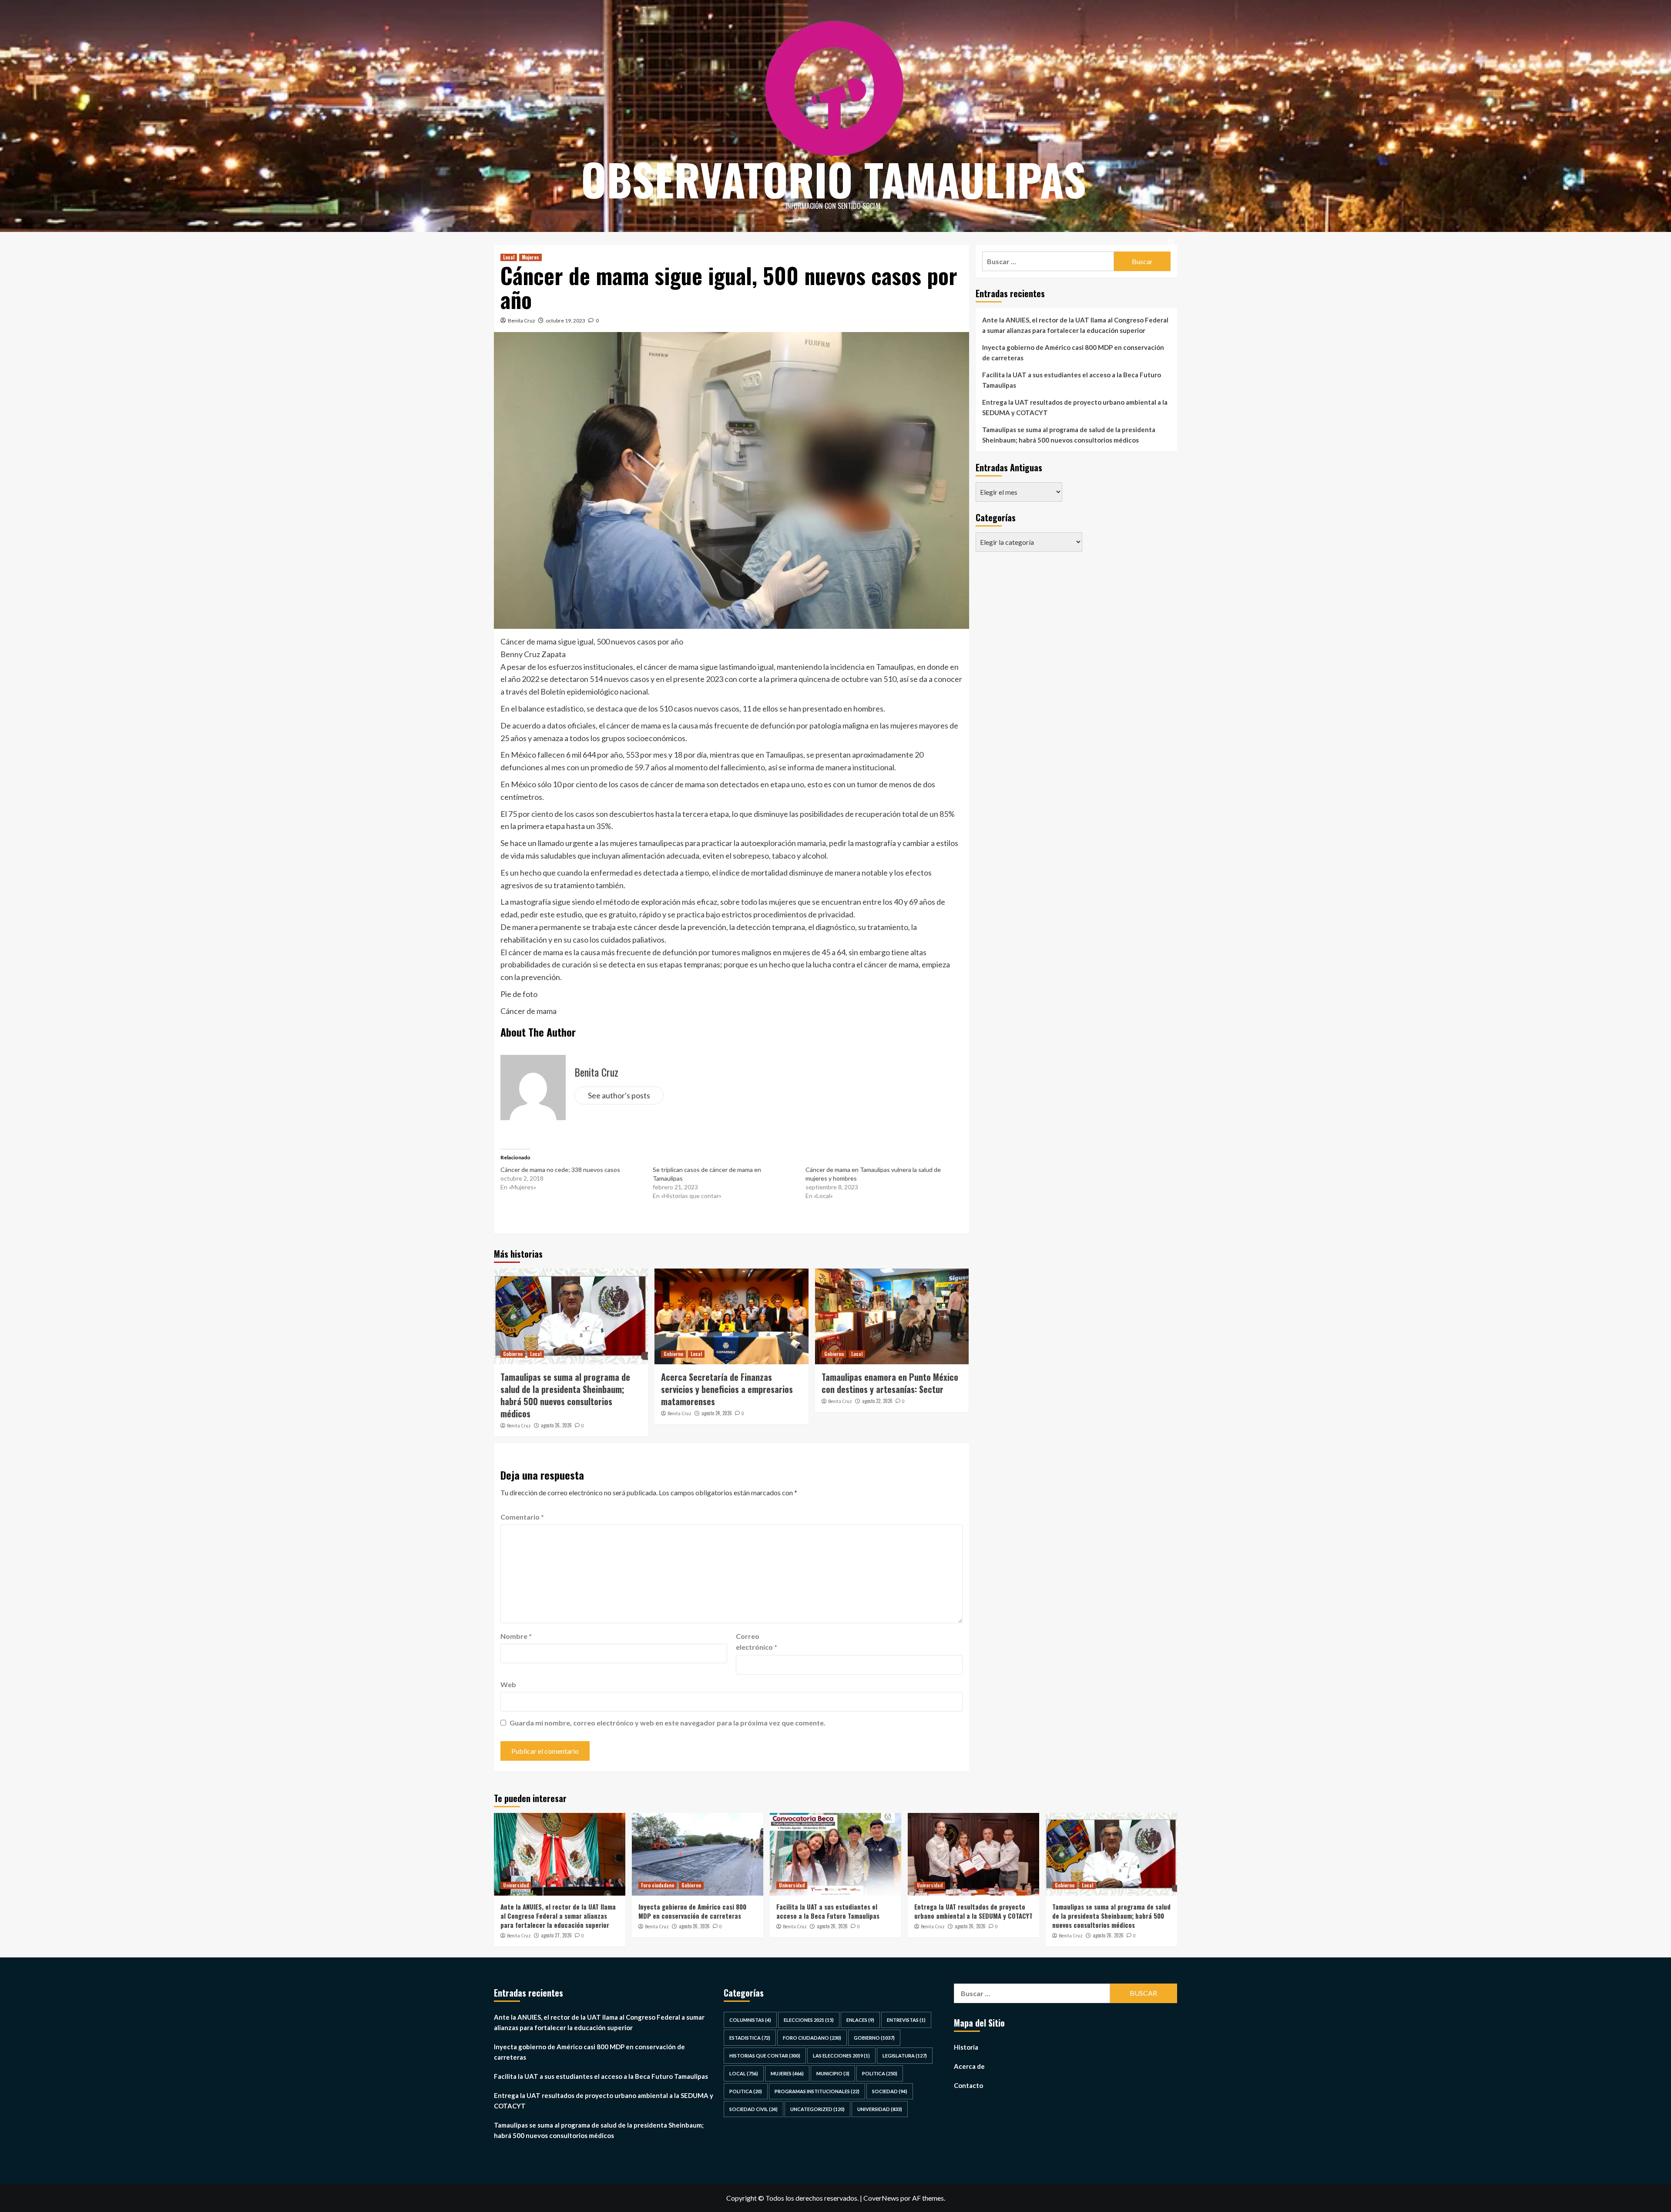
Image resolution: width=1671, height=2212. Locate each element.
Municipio (833, 2073)
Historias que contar (765, 2056)
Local (509, 257)
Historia (966, 2047)
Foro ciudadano (658, 1885)
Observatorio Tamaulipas (834, 179)
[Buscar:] (1048, 261)
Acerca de (969, 2066)
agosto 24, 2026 (717, 1413)
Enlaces (860, 2020)
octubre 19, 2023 (565, 321)
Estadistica (750, 2038)
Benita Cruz (522, 321)
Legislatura (905, 2056)
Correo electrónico (757, 1642)
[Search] (1172, 243)
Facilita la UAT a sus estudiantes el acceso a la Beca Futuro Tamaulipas (1072, 380)
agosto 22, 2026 (877, 1401)
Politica (880, 2073)
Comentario (522, 1517)
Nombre (516, 1636)
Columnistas (750, 2020)
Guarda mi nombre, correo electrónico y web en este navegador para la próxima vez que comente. (668, 1723)
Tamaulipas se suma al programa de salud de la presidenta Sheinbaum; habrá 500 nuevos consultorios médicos (565, 1395)
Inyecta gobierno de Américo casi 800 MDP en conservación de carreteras (1073, 352)
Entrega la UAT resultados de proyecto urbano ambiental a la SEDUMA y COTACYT (1075, 407)
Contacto (968, 2085)
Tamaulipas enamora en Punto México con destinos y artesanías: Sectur (890, 1383)
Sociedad (890, 2091)
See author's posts (619, 1095)
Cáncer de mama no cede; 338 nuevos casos (560, 1170)
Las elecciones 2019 (841, 2056)
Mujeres (530, 257)
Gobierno (513, 1354)
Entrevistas (906, 2020)
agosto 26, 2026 (556, 1425)
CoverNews (881, 2198)
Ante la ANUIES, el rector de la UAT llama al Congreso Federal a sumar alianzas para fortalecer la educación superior (1075, 325)
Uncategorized (817, 2109)
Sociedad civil (753, 2109)
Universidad (516, 1885)
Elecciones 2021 (809, 2020)
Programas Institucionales (817, 2091)
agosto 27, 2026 (556, 1935)
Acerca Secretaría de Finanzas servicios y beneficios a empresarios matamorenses (727, 1389)
